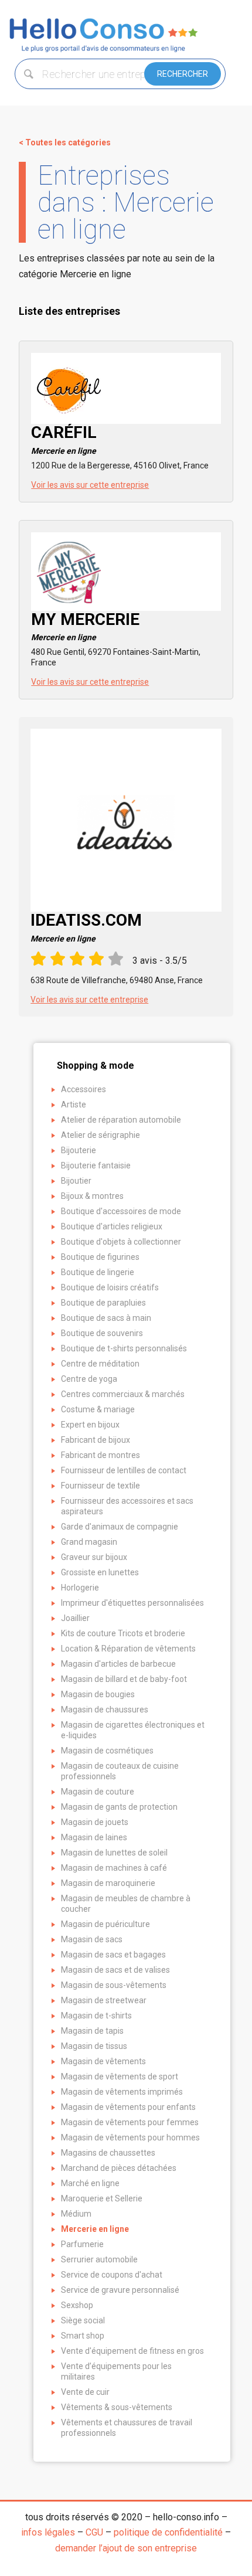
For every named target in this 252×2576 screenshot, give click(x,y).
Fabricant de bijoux (96, 1440)
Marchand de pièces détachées (119, 2168)
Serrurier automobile (99, 2259)
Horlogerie (80, 1588)
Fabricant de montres (101, 1455)
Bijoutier (76, 1181)
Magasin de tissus (94, 2046)
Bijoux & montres (92, 1196)
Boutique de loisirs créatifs (110, 1287)
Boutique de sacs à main (106, 1318)
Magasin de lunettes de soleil (114, 1853)
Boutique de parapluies (103, 1303)
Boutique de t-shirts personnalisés (124, 1348)
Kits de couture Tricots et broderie (123, 1633)
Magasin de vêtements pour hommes (130, 2137)
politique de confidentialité (168, 2532)
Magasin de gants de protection (119, 1807)
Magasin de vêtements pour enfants (128, 2107)
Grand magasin (89, 1542)
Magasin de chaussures (105, 1710)
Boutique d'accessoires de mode (121, 1211)
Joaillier (75, 1618)
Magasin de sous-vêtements (114, 1985)
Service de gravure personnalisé (120, 2290)
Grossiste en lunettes (100, 1572)
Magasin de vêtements (103, 2061)
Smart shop (83, 2336)
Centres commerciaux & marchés (123, 1394)
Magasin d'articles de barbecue (118, 1664)
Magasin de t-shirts (96, 2016)
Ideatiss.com (86, 927)
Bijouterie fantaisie (96, 1165)
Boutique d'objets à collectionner (121, 1242)
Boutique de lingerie (98, 1272)
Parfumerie (82, 2244)
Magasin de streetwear (104, 2000)
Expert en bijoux (90, 1425)
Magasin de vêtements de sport (120, 2077)
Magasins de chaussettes (108, 2153)
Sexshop (77, 2305)
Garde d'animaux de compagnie (120, 1527)
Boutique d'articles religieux (112, 1226)
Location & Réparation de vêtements (128, 1649)
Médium (76, 2214)
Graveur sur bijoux (94, 1557)
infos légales (48, 2532)
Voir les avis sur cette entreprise (90, 485)
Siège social (83, 2320)
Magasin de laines (94, 1837)
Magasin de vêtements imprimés (122, 2092)
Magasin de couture (98, 1792)
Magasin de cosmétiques (107, 1751)
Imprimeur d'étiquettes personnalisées (132, 1603)
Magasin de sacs (92, 1939)
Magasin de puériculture (105, 1924)
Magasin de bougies (98, 1694)
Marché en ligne (90, 2183)
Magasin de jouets (95, 1822)
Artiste (74, 1105)
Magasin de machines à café (114, 1868)
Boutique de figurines (100, 1257)
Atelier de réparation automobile (121, 1120)
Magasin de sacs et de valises (115, 1970)
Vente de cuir (85, 2392)
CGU (94, 2532)
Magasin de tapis (92, 2031)
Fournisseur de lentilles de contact (124, 1470)
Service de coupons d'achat (112, 2275)
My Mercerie (85, 626)
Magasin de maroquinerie (108, 1883)
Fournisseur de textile (101, 1486)
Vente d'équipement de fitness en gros (132, 2351)
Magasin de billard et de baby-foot (124, 1679)
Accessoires (84, 1089)
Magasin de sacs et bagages (113, 1955)
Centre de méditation (100, 1364)
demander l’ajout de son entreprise (126, 2548)
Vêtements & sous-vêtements (117, 2407)
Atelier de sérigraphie (101, 1135)
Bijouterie (79, 1150)
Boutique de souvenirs (102, 1333)
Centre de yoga (89, 1379)
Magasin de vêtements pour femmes (130, 2122)
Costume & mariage (98, 1409)
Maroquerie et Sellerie (102, 2198)
